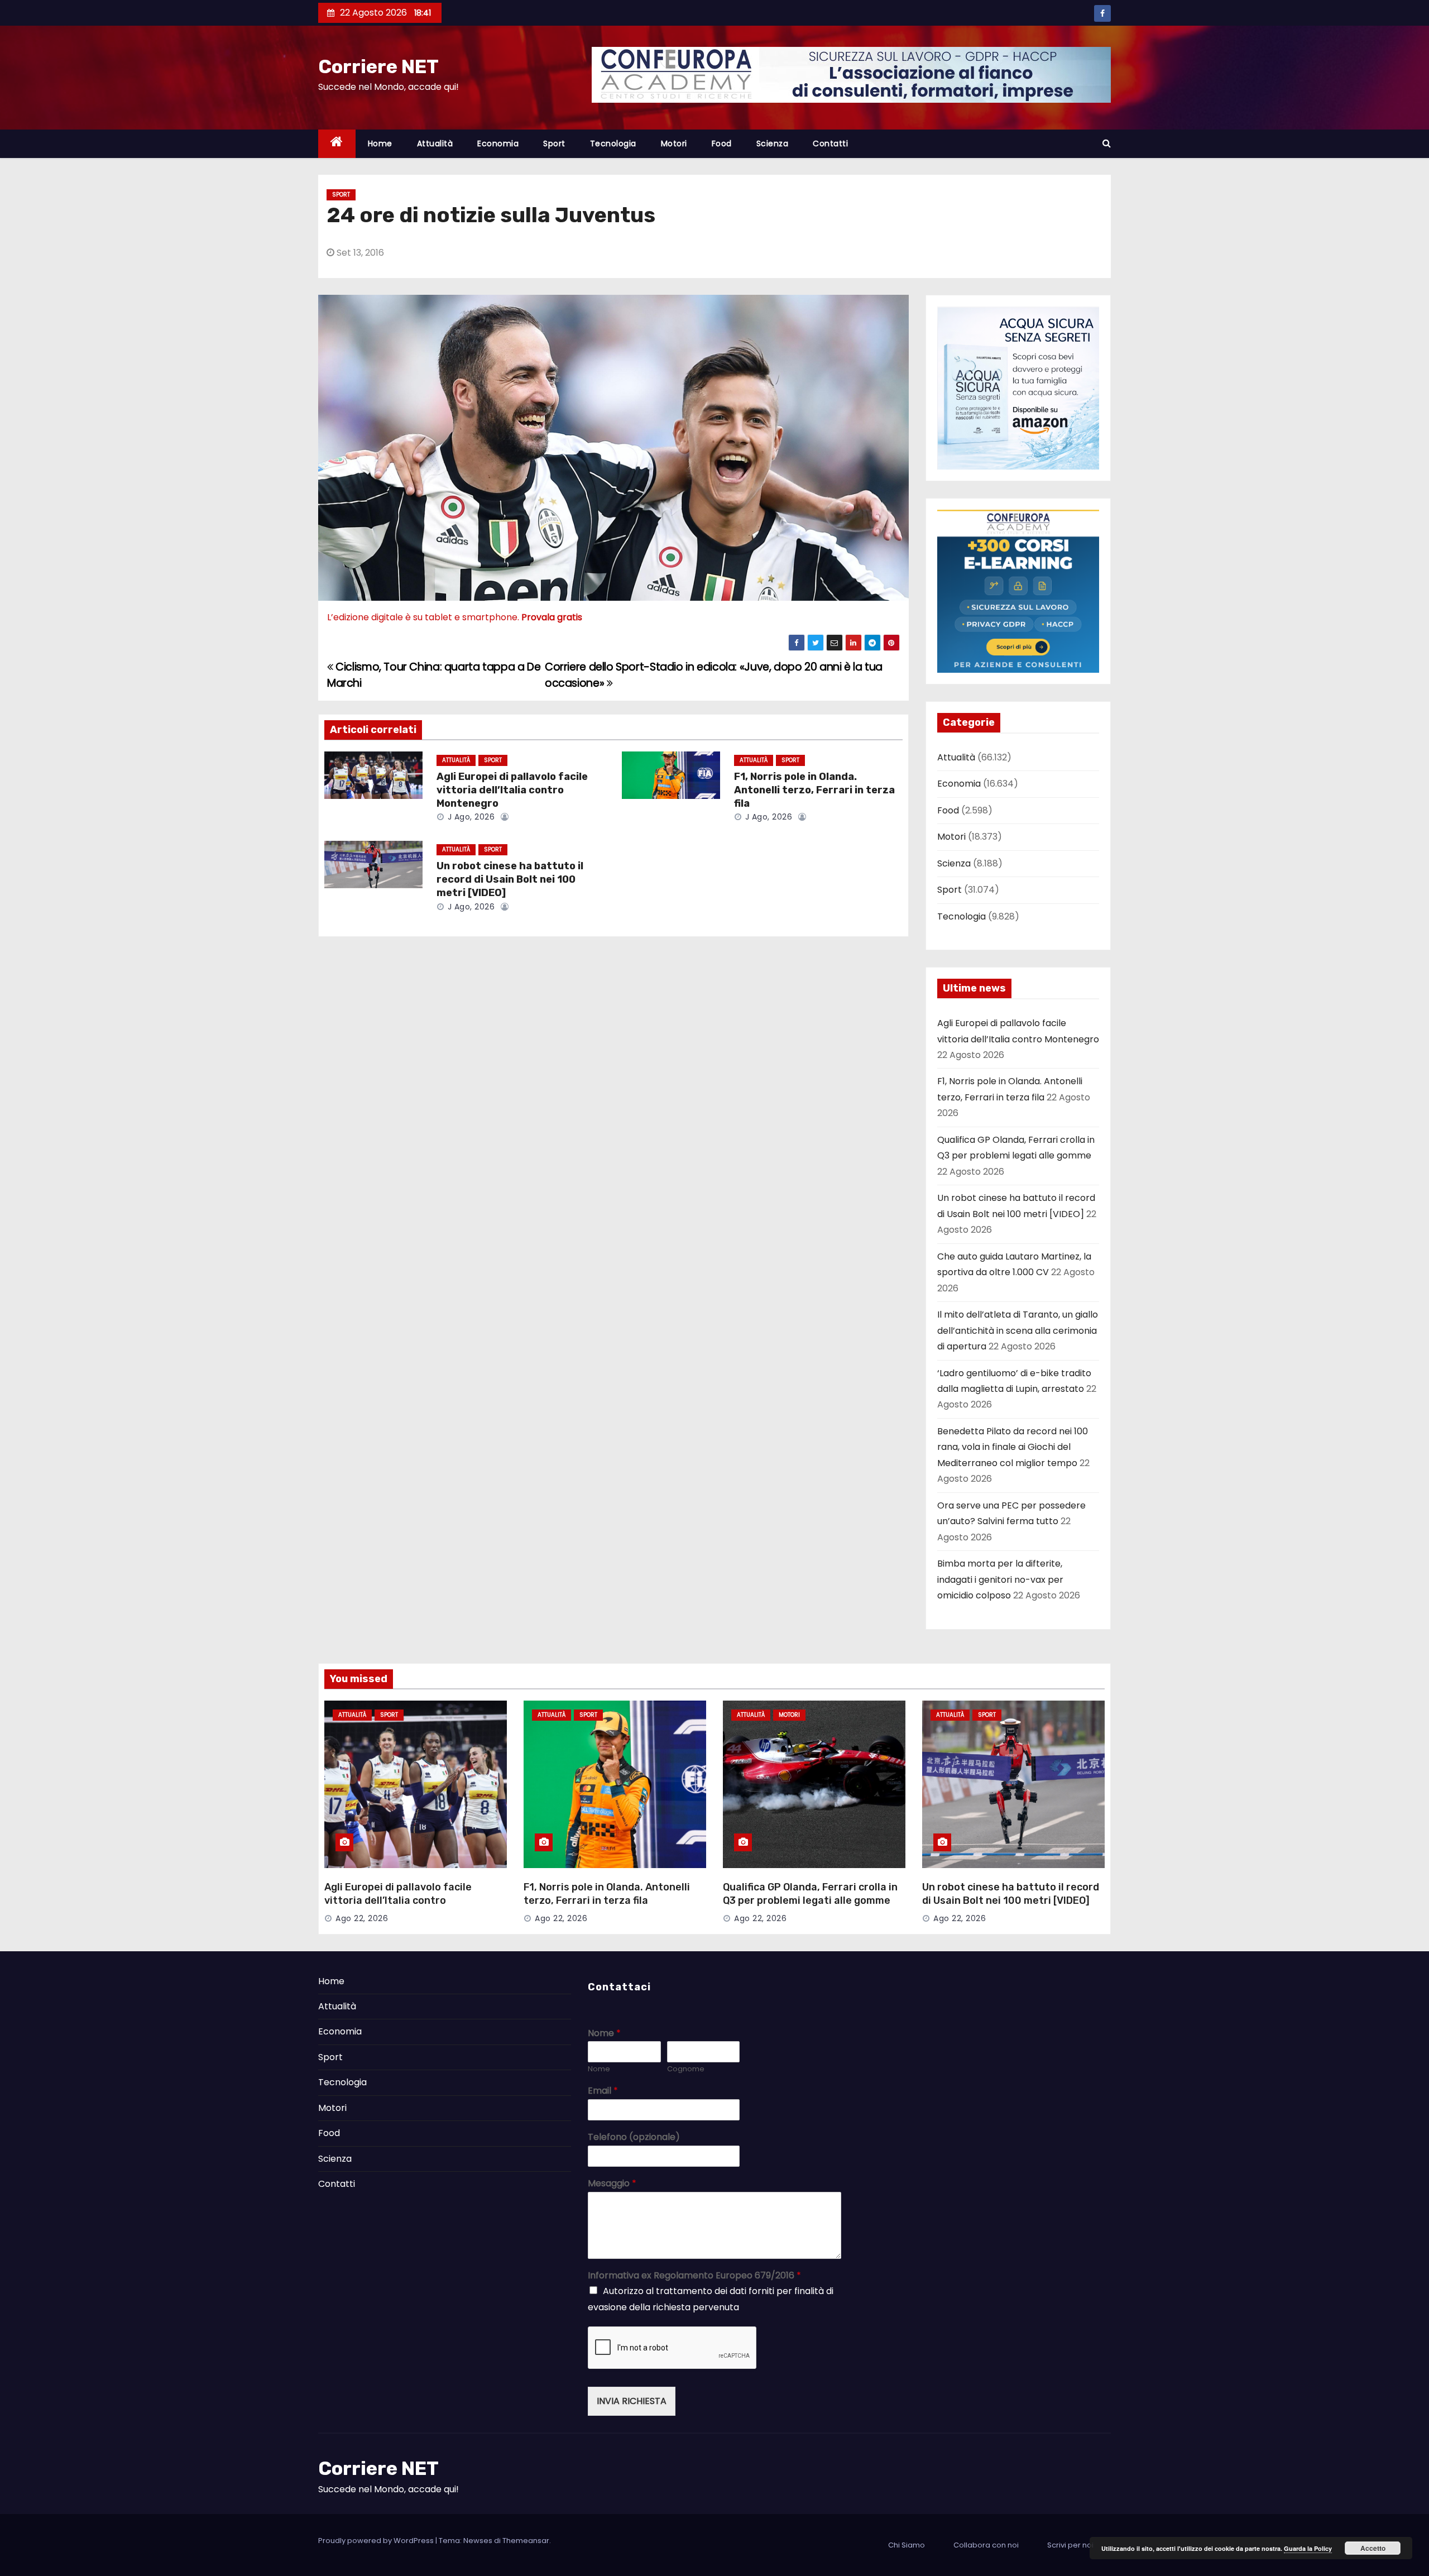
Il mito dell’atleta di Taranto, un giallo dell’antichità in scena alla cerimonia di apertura (1018, 1330)
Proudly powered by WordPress (377, 2541)
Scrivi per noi (1070, 2545)
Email (603, 2091)
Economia (498, 143)
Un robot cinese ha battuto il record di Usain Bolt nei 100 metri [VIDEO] (510, 879)
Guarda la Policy (1308, 2548)
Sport (554, 143)
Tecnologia (613, 143)
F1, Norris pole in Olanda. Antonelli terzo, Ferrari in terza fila (814, 790)
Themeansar (526, 2541)
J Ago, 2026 (470, 817)
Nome (604, 2034)
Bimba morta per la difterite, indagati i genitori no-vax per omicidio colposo (1000, 1579)
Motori (674, 143)
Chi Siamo (907, 2545)
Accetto (1373, 2548)
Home (380, 143)
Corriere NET (378, 67)
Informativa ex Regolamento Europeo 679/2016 (694, 2276)
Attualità (435, 143)
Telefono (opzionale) (634, 2137)
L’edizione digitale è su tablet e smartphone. (455, 617)
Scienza (773, 143)
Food (722, 143)
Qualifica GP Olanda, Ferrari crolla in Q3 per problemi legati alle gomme (810, 1894)
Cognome (686, 2069)
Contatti (830, 143)
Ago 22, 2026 (362, 1918)
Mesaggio (612, 2184)
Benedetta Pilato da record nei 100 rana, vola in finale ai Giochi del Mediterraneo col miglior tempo (1013, 1447)
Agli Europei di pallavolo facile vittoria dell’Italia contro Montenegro (512, 790)
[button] (1107, 143)
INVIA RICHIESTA (632, 2401)
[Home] (337, 144)
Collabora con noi (986, 2545)
